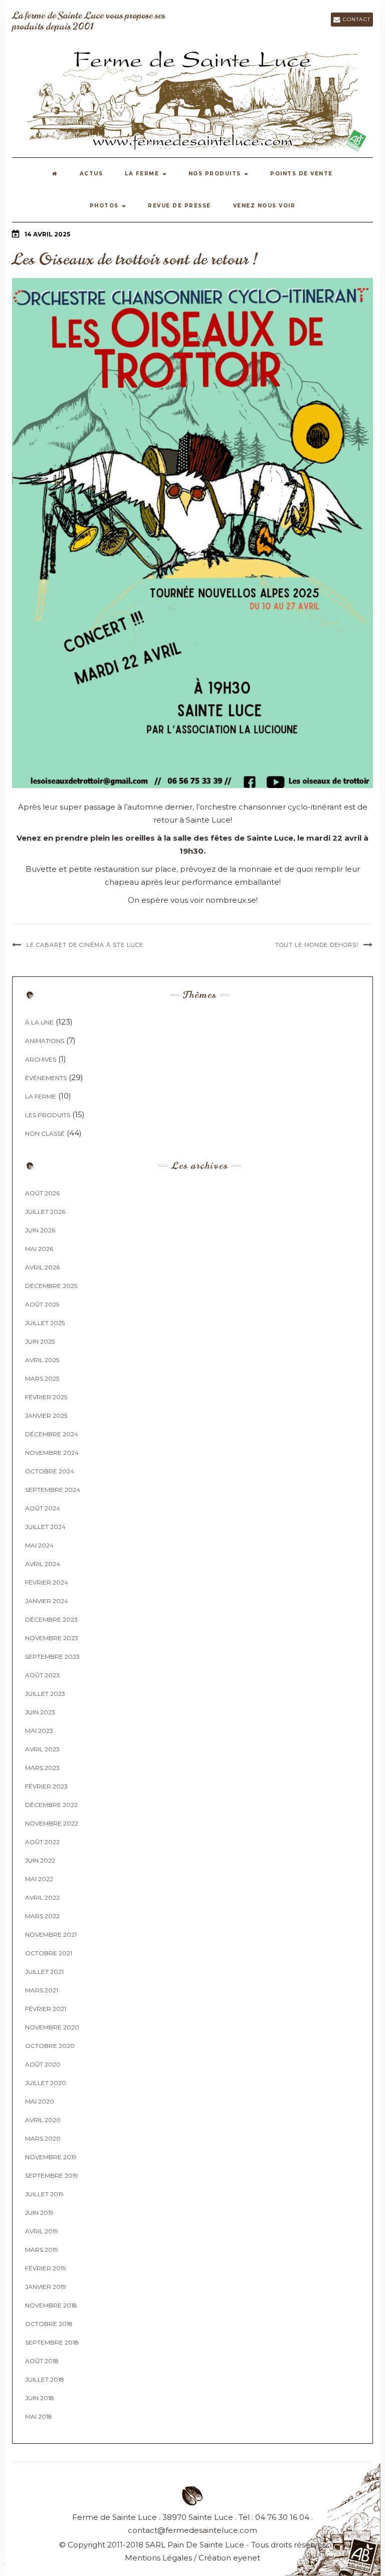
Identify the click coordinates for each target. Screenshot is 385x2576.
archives (41, 1059)
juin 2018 (40, 2398)
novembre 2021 (51, 1935)
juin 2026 (40, 1230)
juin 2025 (40, 1341)
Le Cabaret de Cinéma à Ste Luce (85, 945)
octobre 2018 (49, 2324)
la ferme (41, 1096)
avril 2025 (42, 1360)
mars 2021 (42, 1990)
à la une (39, 1022)
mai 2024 (39, 1545)
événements (46, 1078)
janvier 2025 (46, 1415)
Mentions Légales (158, 2558)
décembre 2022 (51, 1805)
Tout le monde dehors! (317, 945)
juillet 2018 (45, 2379)
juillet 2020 (46, 2083)
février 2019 (46, 2268)
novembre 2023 (52, 1638)
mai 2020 (40, 2101)
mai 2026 (39, 1249)
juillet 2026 (45, 1212)
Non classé (45, 1133)
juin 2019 (39, 2213)
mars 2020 (43, 2138)
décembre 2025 (51, 1286)
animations (45, 1041)
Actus (91, 174)
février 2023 (46, 1786)
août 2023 (42, 1675)
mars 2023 (42, 1768)
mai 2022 (39, 1879)
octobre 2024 (50, 1471)
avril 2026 (42, 1267)
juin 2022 (40, 1860)
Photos (106, 206)
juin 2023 (40, 1712)
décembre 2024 (52, 1434)
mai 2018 (39, 2416)
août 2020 (43, 2064)
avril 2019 (42, 2231)
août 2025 (42, 1304)
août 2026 (42, 1193)
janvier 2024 (47, 1601)
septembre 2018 (52, 2342)
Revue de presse (179, 206)
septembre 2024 (53, 1490)
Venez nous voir (264, 206)
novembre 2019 (51, 2157)
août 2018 (42, 2361)
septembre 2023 (52, 1656)
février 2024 (47, 1582)
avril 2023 (42, 1749)
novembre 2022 (52, 1823)
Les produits (48, 1115)
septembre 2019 (52, 2175)
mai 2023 (39, 1731)
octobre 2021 (49, 1953)
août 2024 (43, 1508)
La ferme (143, 174)
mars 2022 (42, 1916)
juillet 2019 (44, 2194)
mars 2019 (42, 2250)
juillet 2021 (44, 1972)
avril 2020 (43, 2120)
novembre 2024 (52, 1453)
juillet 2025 (45, 1323)
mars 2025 (42, 1378)
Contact (355, 19)
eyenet (247, 2558)
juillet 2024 (45, 1527)
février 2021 (46, 2009)
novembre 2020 (52, 2027)
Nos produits (216, 174)
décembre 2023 (51, 1619)
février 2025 (46, 1397)
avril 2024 (43, 1564)
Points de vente (302, 174)
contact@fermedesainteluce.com (192, 2530)
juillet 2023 (45, 1694)
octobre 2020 (50, 2046)
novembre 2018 (51, 2305)
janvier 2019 (46, 2287)
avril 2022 (42, 1897)
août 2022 (42, 1842)
